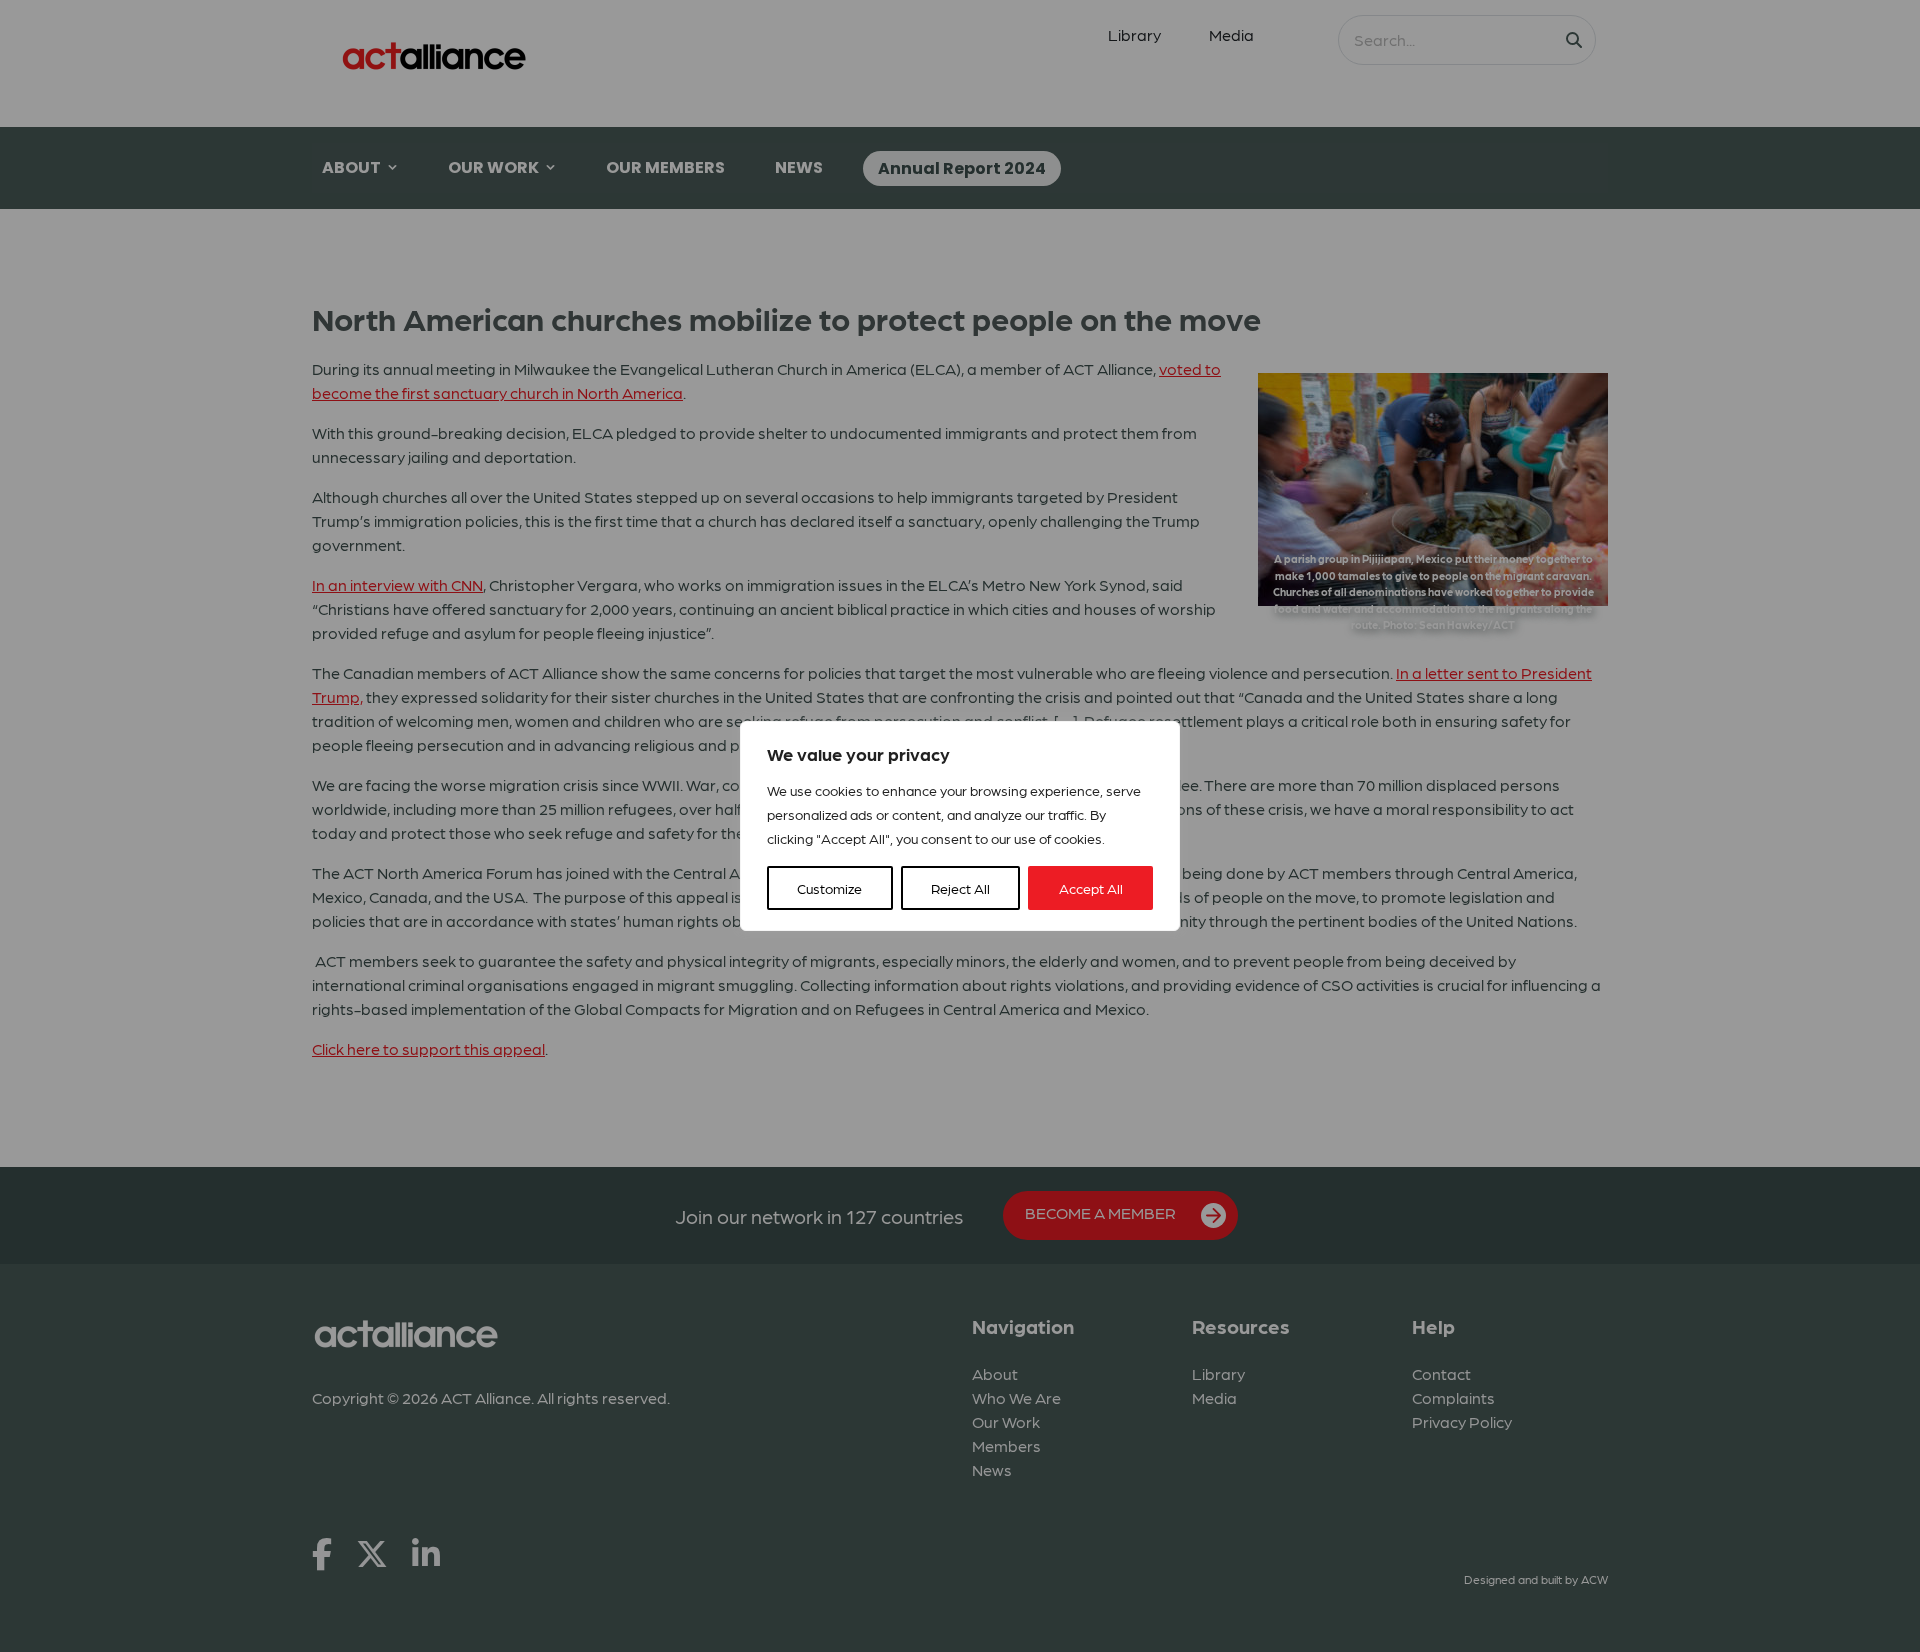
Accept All (1091, 888)
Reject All (960, 888)
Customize (829, 888)
